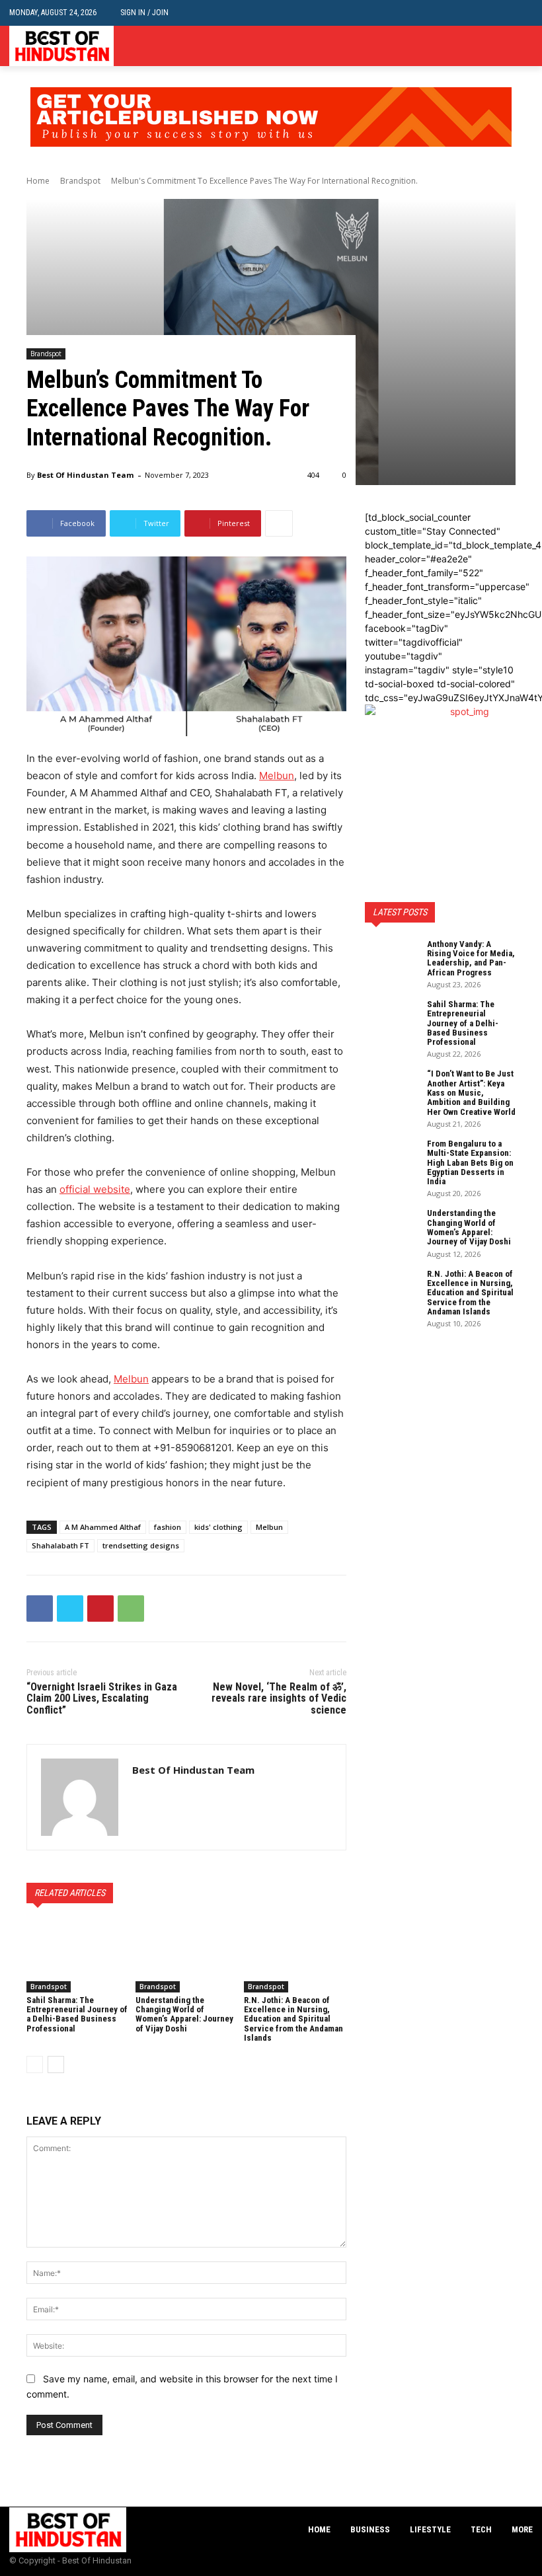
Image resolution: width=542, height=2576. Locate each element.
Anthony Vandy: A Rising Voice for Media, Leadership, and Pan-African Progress (471, 958)
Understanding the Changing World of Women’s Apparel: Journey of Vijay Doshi (184, 2014)
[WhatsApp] (131, 1609)
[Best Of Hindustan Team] (80, 1797)
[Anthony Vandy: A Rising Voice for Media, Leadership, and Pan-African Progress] (391, 958)
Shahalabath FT (60, 1545)
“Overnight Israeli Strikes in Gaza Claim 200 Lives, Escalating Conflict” (102, 1698)
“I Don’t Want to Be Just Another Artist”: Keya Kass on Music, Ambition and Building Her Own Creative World (471, 1092)
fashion (168, 1527)
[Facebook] (485, 46)
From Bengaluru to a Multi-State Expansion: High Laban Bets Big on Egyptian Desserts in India (470, 1162)
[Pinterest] (100, 1609)
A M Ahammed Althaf (103, 1527)
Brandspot (80, 181)
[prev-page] (35, 2065)
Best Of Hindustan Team (85, 475)
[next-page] (56, 2065)
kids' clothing (218, 1527)
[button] (523, 13)
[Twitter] (525, 46)
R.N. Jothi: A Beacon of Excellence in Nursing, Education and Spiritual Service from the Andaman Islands (293, 2019)
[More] (279, 523)
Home (38, 181)
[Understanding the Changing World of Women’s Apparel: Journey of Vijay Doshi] (187, 1956)
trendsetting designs (141, 1545)
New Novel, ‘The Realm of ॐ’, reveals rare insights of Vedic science (279, 1698)
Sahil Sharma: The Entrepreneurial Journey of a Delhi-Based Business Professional (77, 2014)
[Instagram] (505, 46)
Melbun (269, 1527)
